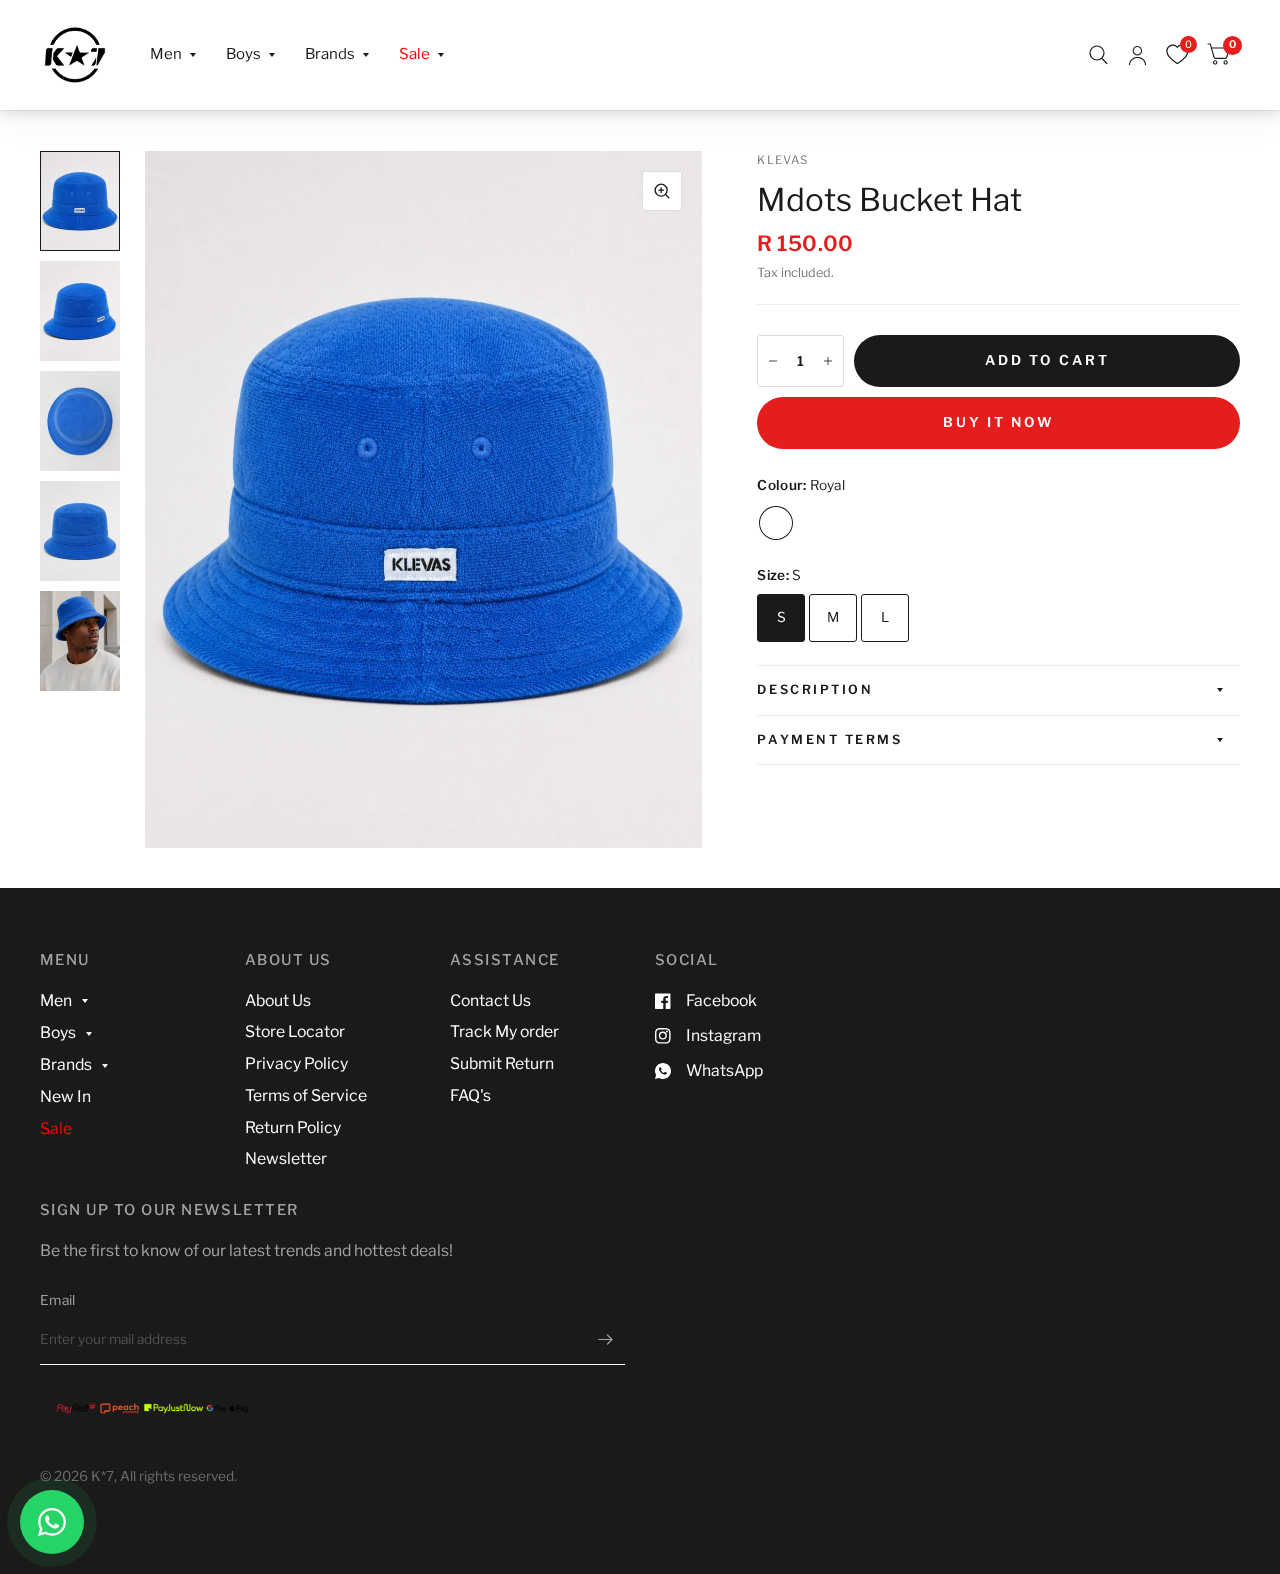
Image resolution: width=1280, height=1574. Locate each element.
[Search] (1098, 55)
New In (65, 1096)
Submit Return (502, 1063)
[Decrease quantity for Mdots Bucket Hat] (773, 361)
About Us (278, 1000)
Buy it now (998, 422)
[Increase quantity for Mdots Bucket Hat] (828, 361)
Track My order (504, 1031)
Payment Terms (829, 739)
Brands (330, 54)
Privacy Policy (296, 1063)
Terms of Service (306, 1095)
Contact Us (490, 1000)
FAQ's (470, 1095)
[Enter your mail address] (605, 1339)
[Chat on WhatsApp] (52, 1522)
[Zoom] (662, 191)
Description (815, 689)
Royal (776, 523)
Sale (414, 54)
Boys (243, 54)
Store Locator (295, 1031)
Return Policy (293, 1127)
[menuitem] (173, 55)
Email (57, 1300)
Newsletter (286, 1158)
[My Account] (1137, 55)
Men (166, 54)
